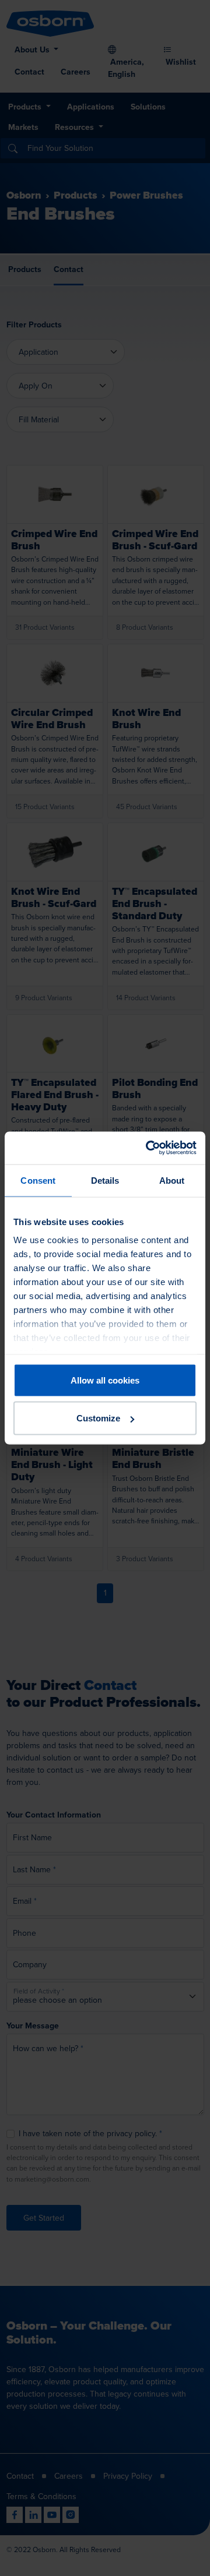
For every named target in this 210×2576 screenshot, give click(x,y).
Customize (98, 1418)
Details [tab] (105, 1180)
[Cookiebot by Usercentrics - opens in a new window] (148, 1148)
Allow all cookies (105, 1380)
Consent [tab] (38, 1180)
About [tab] (172, 1180)
